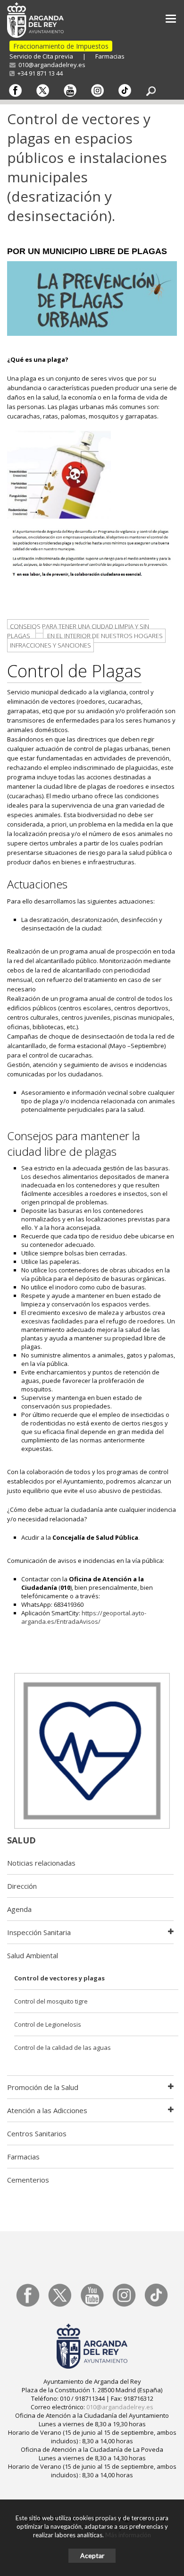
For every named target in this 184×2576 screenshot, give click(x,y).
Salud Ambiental (33, 1955)
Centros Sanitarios (37, 2133)
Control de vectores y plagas (59, 1978)
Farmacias (110, 56)
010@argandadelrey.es (50, 65)
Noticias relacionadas (41, 1863)
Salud (21, 1840)
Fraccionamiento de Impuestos (61, 46)
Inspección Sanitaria (39, 1932)
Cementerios (28, 2180)
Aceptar (92, 2555)
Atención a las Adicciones (47, 2110)
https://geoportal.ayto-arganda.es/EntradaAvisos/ (84, 1617)
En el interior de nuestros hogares (104, 636)
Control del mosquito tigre (51, 2001)
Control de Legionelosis (48, 2024)
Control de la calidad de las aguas (63, 2047)
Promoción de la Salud (43, 2087)
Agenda (19, 1909)
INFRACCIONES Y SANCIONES (50, 645)
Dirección (22, 1886)
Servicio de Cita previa (41, 56)
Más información (128, 2535)
